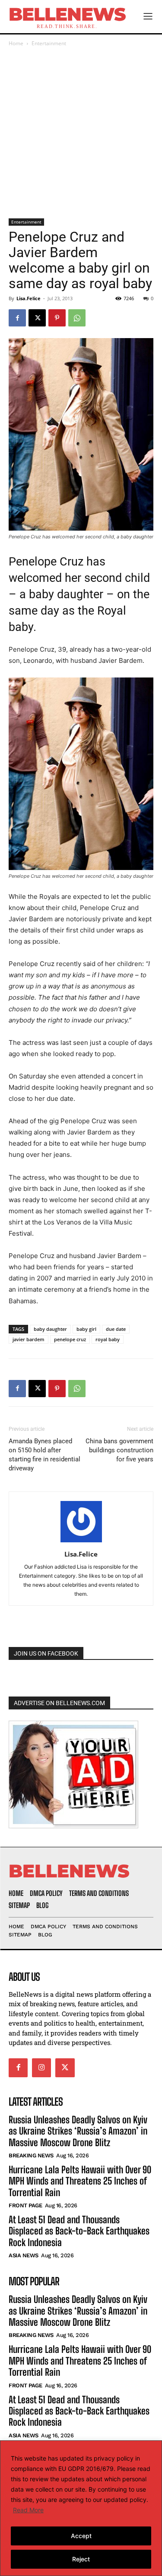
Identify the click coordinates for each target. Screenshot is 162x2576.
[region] (81, 2508)
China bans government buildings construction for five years (119, 1450)
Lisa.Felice (29, 298)
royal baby (108, 1339)
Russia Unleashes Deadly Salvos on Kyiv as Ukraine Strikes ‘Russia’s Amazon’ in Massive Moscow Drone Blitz (78, 2131)
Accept (81, 2536)
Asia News (24, 2255)
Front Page (25, 2205)
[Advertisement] (81, 133)
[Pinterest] (57, 318)
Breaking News (31, 2155)
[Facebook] (17, 318)
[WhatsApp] (77, 318)
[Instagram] (41, 2068)
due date (116, 1329)
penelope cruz (70, 1339)
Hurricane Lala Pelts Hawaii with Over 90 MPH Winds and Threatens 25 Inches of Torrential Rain (80, 2181)
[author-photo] (81, 1542)
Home (16, 43)
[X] (37, 318)
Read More (28, 2510)
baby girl (86, 1329)
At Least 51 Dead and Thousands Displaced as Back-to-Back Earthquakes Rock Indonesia (79, 2231)
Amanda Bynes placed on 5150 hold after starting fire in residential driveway (44, 1455)
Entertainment (49, 43)
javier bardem (29, 1339)
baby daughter (50, 1329)
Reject (81, 2559)
